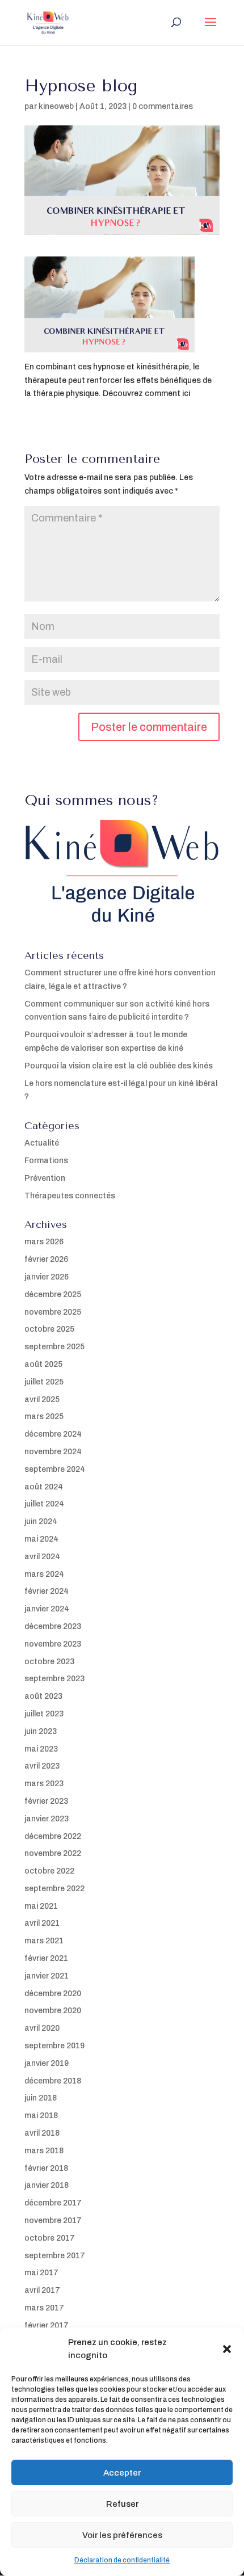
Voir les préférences (122, 2535)
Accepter (122, 2473)
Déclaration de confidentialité (122, 2560)
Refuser (122, 2504)
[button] (227, 2349)
